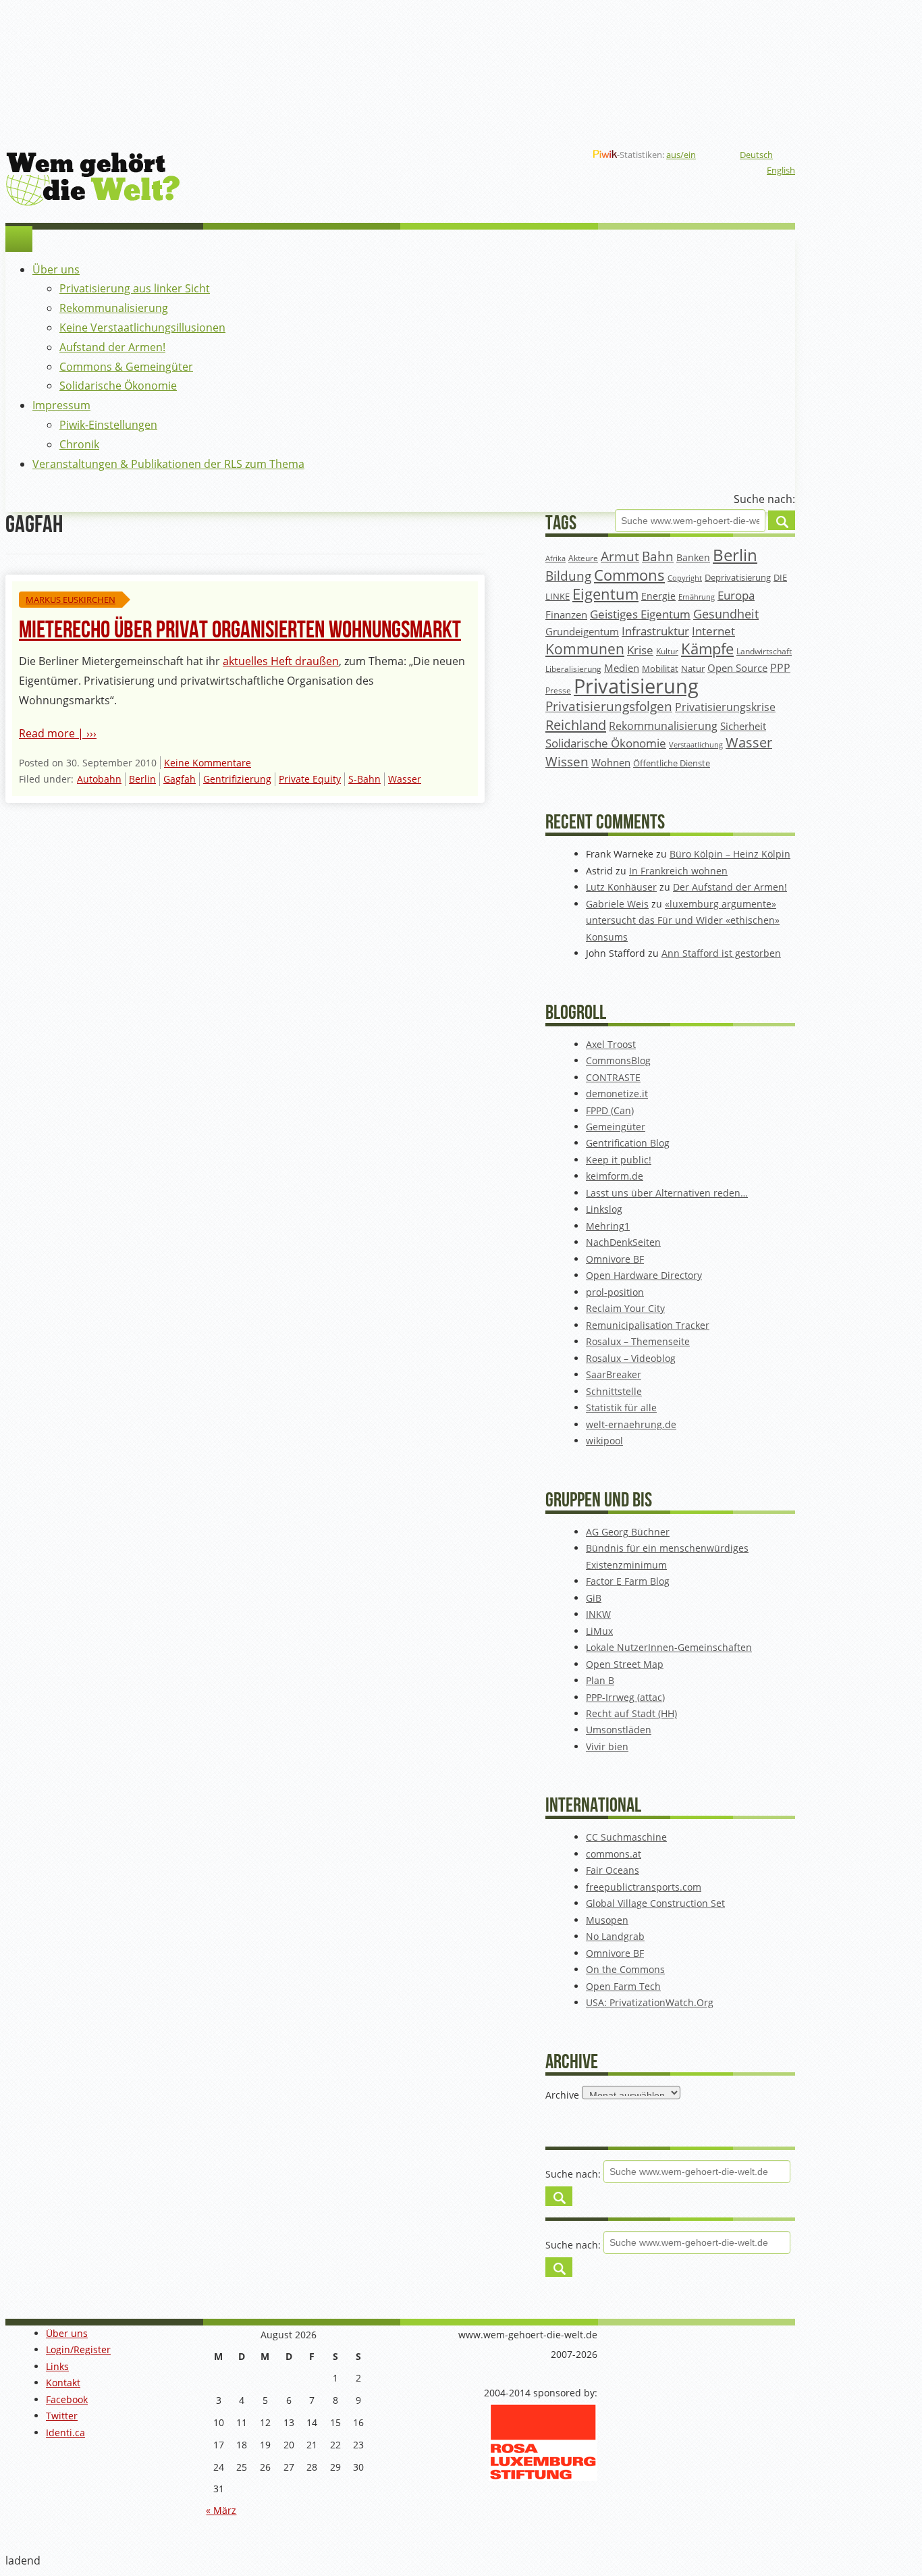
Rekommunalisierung (114, 308)
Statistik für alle (621, 1408)
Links (57, 2366)
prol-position (615, 1292)
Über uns (56, 269)
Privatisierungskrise (725, 707)
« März (221, 2510)
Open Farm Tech (623, 1986)
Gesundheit (726, 614)
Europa (736, 595)
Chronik (79, 444)
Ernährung (697, 597)
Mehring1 (608, 1226)
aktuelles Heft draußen (281, 661)
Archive (562, 2094)
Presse (558, 690)
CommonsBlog (618, 1060)
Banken (693, 557)
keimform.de (615, 1176)
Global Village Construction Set (655, 1903)
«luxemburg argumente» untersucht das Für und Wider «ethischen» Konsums (683, 920)
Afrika (555, 558)
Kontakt (63, 2383)
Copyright (685, 578)
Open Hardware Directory (644, 1275)
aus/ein (681, 155)
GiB (594, 1598)
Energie (658, 596)
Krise (640, 650)
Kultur (667, 651)
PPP (780, 668)
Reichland (576, 725)
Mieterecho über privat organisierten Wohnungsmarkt (240, 630)
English (781, 170)
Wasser (405, 779)
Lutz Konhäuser (621, 887)
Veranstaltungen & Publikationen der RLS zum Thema (168, 464)
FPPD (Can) (610, 1110)
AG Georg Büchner (628, 1532)
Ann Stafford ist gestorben (721, 953)
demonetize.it (617, 1094)
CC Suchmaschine (626, 1837)
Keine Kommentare (208, 763)
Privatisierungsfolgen (609, 706)
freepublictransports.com (644, 1887)
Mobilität (660, 669)
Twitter (62, 2416)
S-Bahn (364, 779)
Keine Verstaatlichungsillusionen (142, 327)
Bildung (568, 576)
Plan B (600, 1680)
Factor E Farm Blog (628, 1581)
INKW (598, 1614)
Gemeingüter (616, 1127)
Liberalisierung (573, 669)
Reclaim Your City (625, 1308)
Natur (693, 668)
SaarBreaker (614, 1374)
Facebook (67, 2399)
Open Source (737, 668)
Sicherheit (743, 726)
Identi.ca (65, 2433)
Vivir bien (607, 1746)
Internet (713, 631)
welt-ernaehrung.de (631, 1424)
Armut (620, 556)
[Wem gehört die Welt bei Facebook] (474, 155)
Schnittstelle (614, 1391)
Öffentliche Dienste (672, 763)
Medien (622, 668)
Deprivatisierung (738, 577)
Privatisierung (636, 686)
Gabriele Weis (617, 904)
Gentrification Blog (628, 1143)
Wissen (567, 762)
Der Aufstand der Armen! (730, 887)
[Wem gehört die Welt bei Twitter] (495, 155)
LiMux (599, 1631)
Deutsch (756, 155)
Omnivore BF (615, 1259)
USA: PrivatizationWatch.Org (650, 2002)
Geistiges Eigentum (640, 614)
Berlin (142, 779)
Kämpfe (707, 649)
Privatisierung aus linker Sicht (135, 288)
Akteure (583, 558)
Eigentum (605, 594)
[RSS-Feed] (539, 155)
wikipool (604, 1441)
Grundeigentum (582, 631)
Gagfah (180, 779)
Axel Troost (611, 1044)
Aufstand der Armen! (112, 347)
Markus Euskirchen (71, 600)
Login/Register (78, 2349)
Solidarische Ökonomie (118, 386)
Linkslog (604, 1209)
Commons (629, 575)
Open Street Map (625, 1664)
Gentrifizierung (237, 779)
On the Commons (625, 1969)
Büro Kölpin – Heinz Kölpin (730, 854)
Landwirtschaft (764, 651)
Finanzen (566, 615)
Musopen (607, 1920)
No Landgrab (615, 1936)
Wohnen (611, 763)
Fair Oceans (613, 1870)
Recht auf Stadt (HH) (631, 1713)
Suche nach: (764, 499)
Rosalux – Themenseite (638, 1341)
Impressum (61, 405)
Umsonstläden (619, 1730)
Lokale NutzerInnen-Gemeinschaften (669, 1647)
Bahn (658, 556)
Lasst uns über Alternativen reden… (667, 1193)
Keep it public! (619, 1160)
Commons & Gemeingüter (126, 367)
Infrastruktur (655, 631)
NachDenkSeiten (623, 1242)
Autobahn (99, 779)
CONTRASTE (613, 1077)
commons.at (614, 1854)
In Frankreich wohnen (678, 871)
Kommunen (585, 649)
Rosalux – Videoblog (631, 1358)
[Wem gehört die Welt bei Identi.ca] (517, 155)
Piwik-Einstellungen (108, 425)
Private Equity (310, 779)
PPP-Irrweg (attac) (625, 1697)
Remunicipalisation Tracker (648, 1325)
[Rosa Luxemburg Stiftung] (543, 2477)
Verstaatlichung (696, 744)
